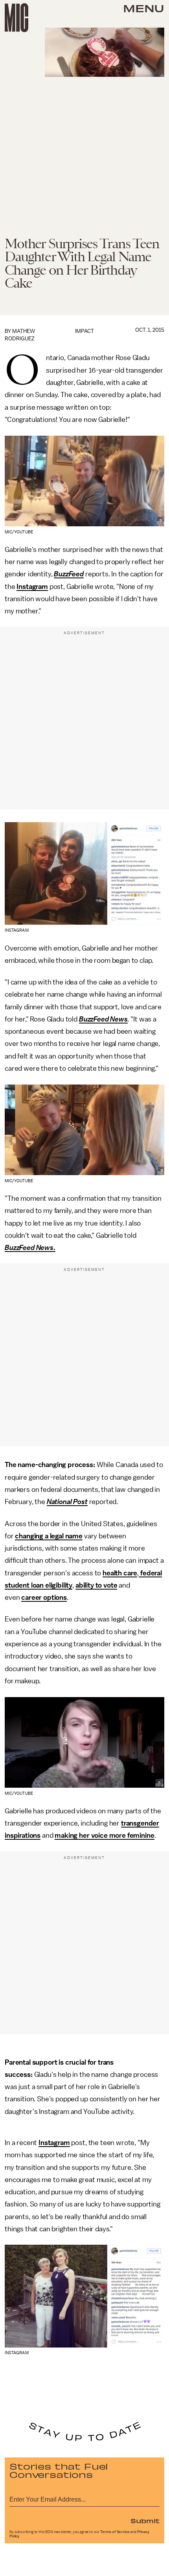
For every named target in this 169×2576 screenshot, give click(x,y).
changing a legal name (49, 1536)
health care (120, 1573)
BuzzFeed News (103, 1019)
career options (44, 1597)
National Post (67, 1502)
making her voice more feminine (104, 1835)
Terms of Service (115, 2532)
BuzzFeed (69, 574)
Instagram (32, 587)
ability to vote (96, 1585)
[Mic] (17, 18)
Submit (145, 2520)
